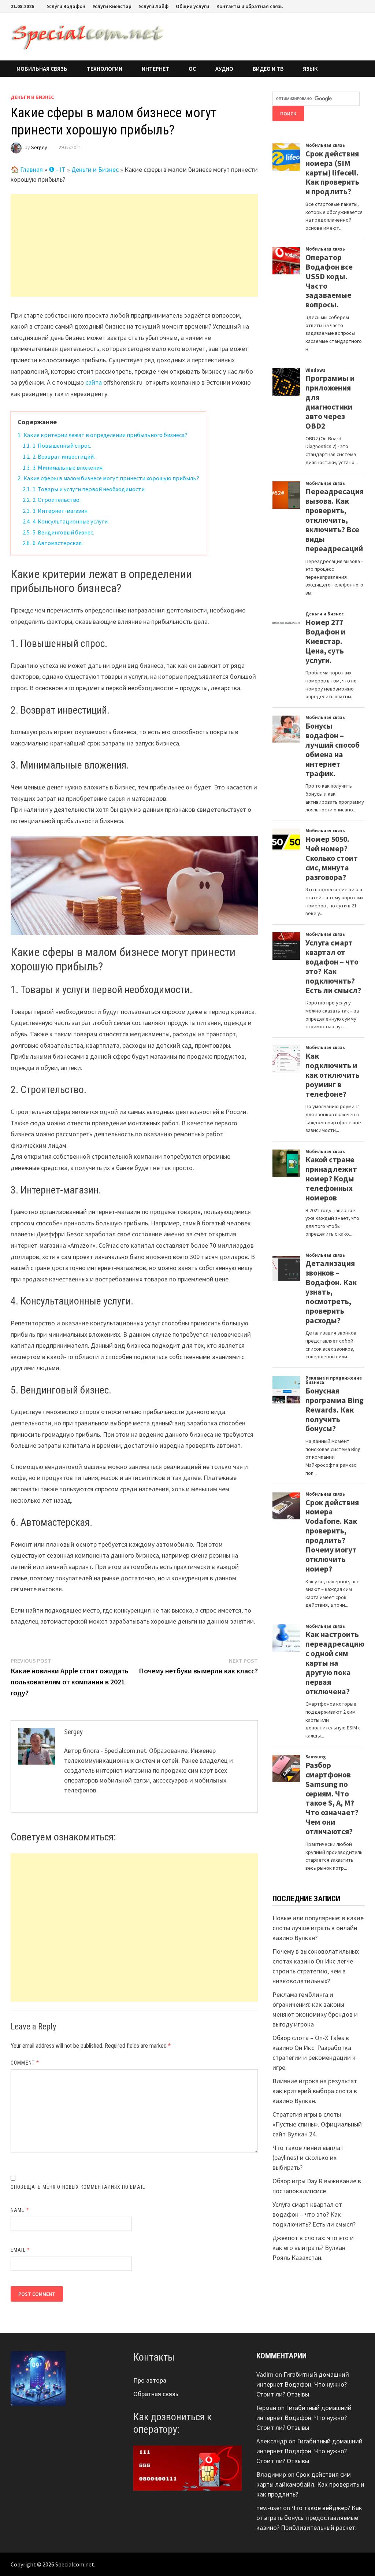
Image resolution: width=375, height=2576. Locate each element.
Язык (310, 69)
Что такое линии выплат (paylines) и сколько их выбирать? (308, 2157)
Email (20, 2250)
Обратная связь (156, 2394)
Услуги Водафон (66, 6)
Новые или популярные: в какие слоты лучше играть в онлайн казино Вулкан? (318, 1928)
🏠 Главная (27, 169)
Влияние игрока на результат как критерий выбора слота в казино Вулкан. (315, 2091)
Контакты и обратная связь (250, 6)
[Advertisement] (134, 245)
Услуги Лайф (154, 6)
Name (20, 2210)
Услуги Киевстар (112, 6)
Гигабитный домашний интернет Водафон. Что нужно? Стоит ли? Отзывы (303, 2384)
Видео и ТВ (268, 69)
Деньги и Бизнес (32, 97)
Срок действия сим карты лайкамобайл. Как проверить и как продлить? (310, 2484)
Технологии (105, 69)
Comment (25, 2063)
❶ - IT (57, 169)
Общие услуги (192, 6)
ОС (192, 69)
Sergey (39, 147)
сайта (94, 382)
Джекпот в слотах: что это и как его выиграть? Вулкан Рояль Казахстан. (313, 2248)
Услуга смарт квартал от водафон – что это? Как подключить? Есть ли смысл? (314, 2214)
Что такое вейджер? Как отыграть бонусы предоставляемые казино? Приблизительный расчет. (309, 2518)
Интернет (155, 69)
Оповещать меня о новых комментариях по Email (78, 2187)
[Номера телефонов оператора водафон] (187, 2467)
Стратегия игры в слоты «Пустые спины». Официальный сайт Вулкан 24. (317, 2124)
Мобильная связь (42, 69)
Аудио (224, 69)
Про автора (150, 2380)
